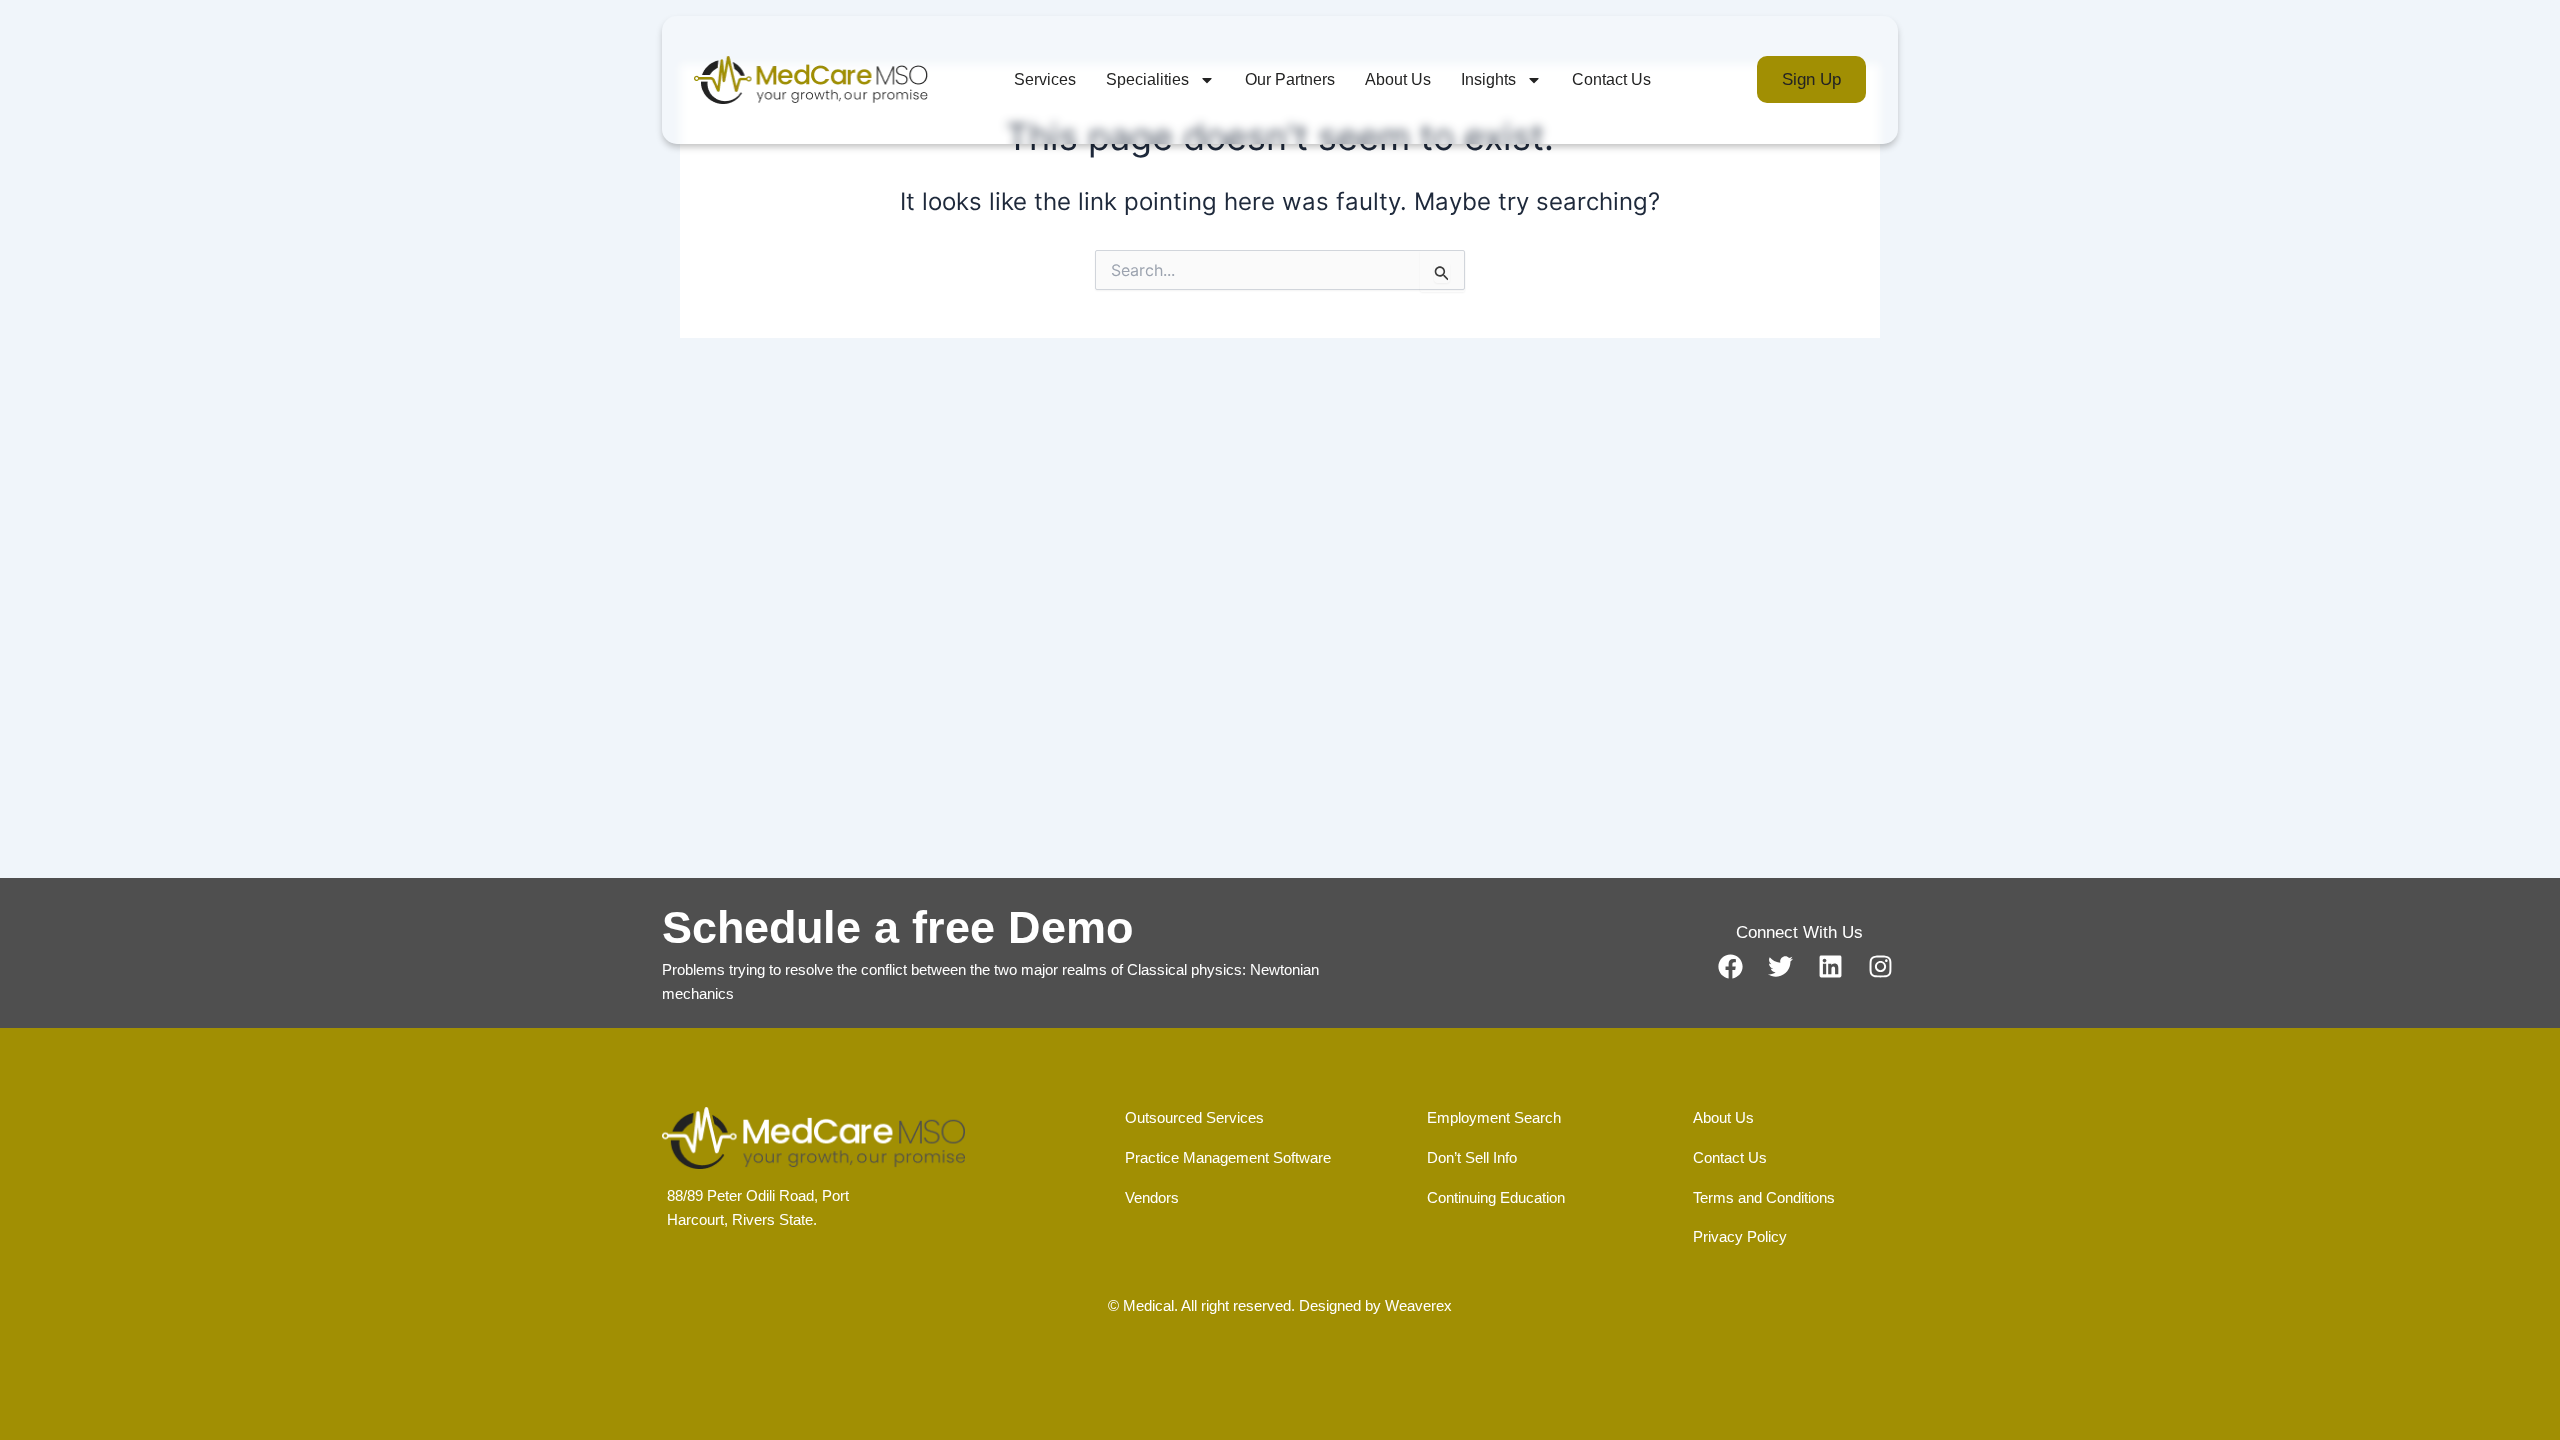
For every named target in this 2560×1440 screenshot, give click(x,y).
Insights (1488, 79)
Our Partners (1290, 79)
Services (1045, 79)
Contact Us (1611, 79)
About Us (1398, 79)
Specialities (1147, 79)
